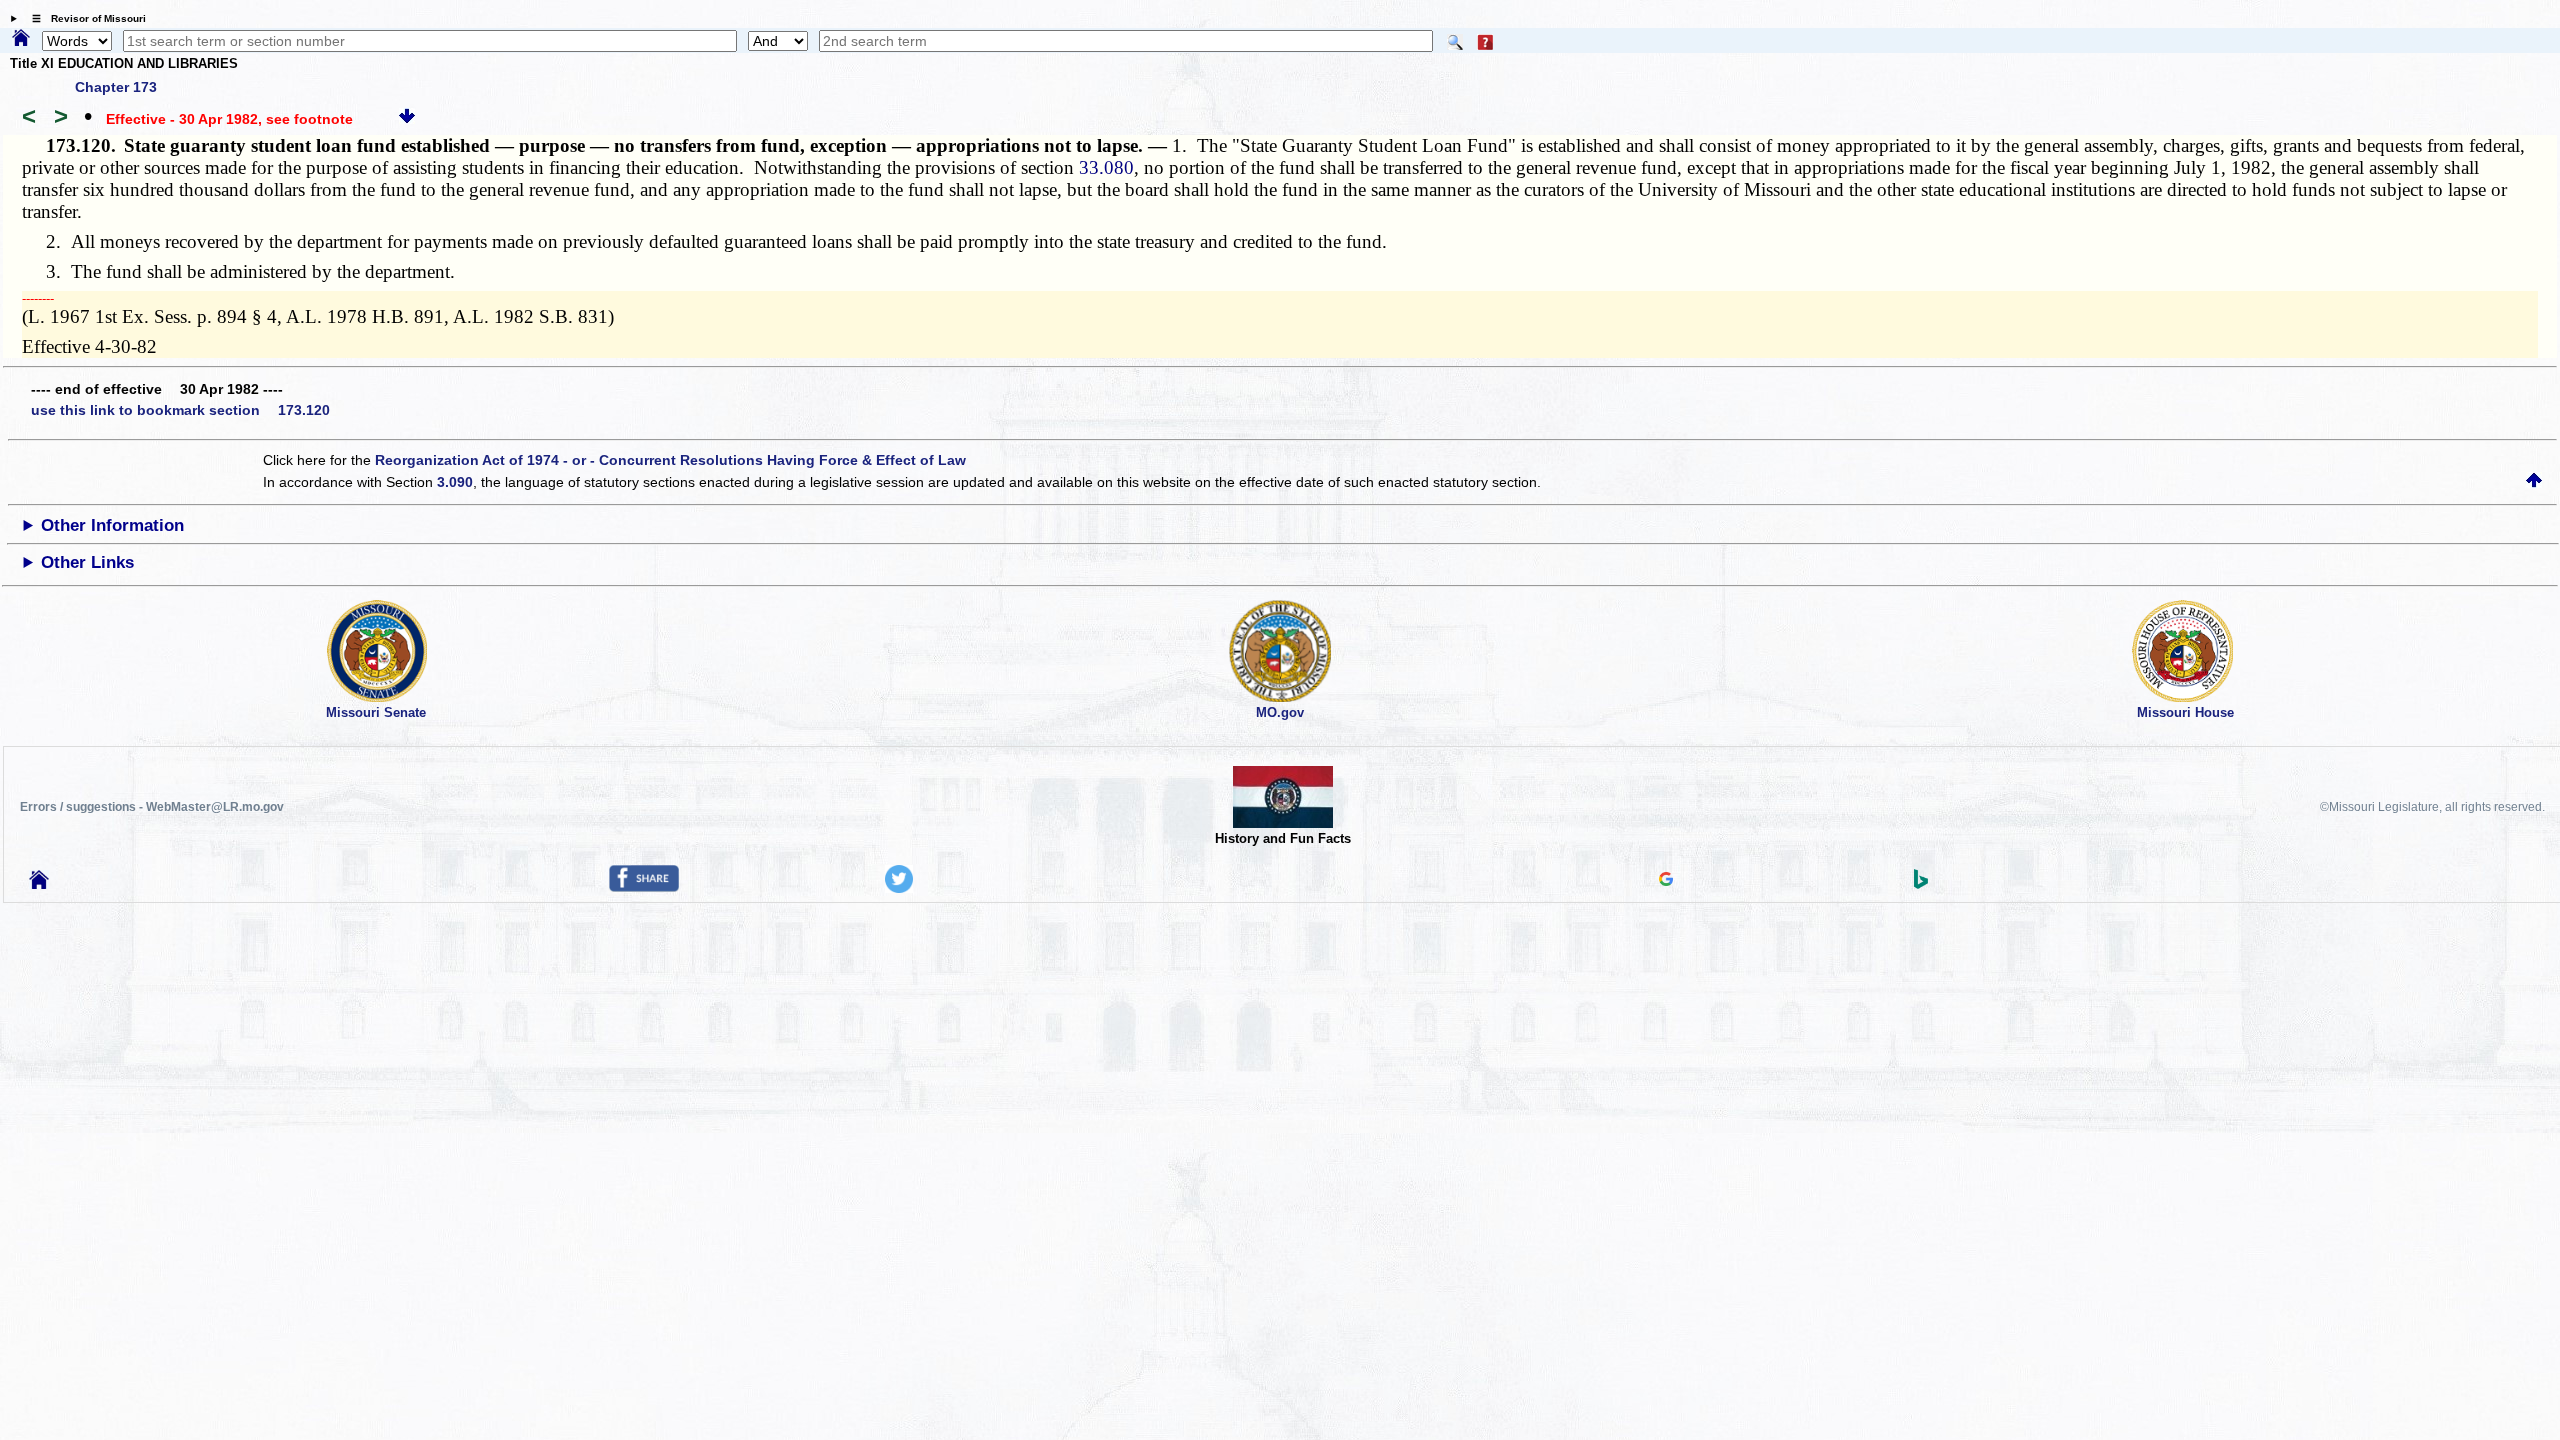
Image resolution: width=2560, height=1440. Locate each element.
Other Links (87, 562)
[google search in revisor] (1666, 881)
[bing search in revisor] (1921, 884)
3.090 (455, 482)
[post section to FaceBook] (644, 887)
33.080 (1106, 167)
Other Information (112, 525)
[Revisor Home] (39, 884)
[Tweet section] (899, 888)
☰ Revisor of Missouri (84, 18)
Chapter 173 (116, 87)
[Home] (21, 39)
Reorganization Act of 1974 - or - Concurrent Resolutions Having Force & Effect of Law (670, 460)
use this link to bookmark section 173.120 (180, 410)
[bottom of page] (407, 119)
